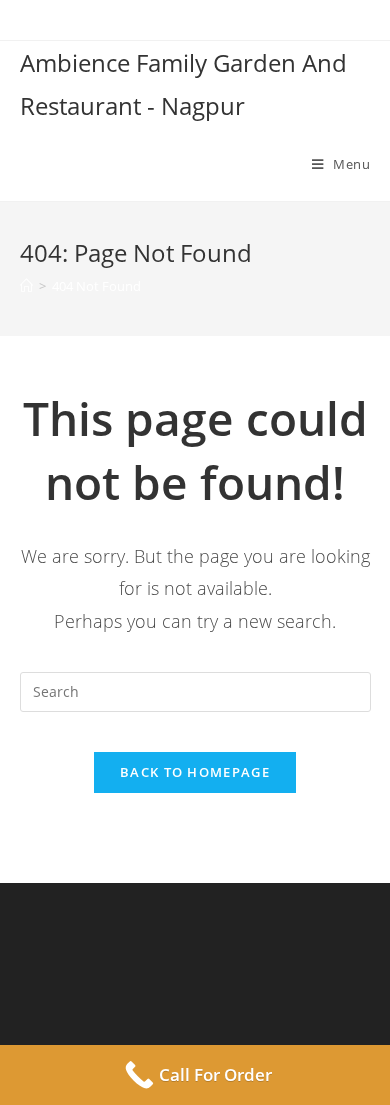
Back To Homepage (195, 772)
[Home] (26, 286)
